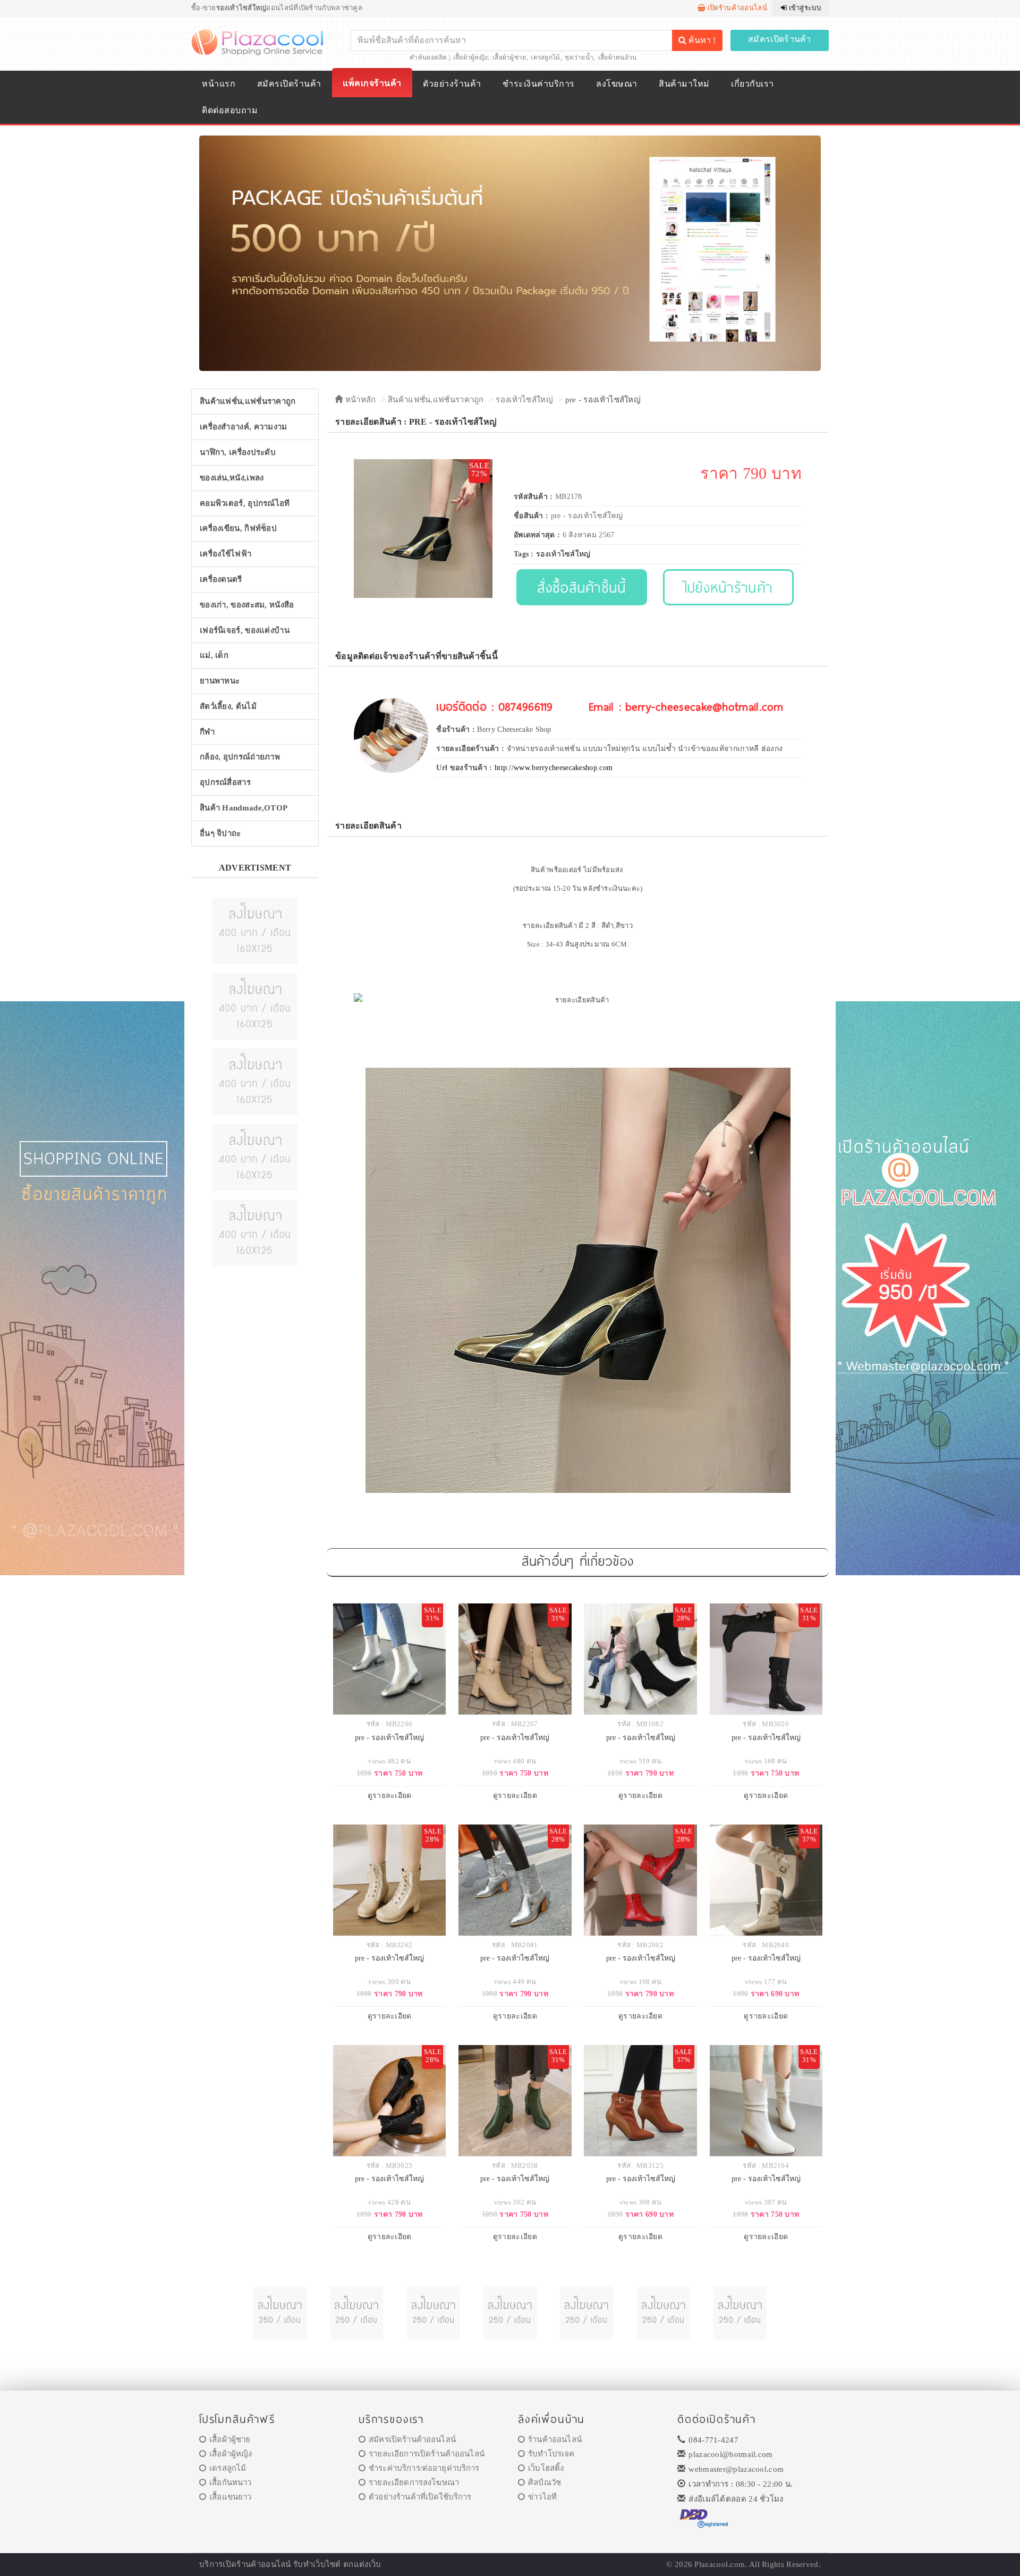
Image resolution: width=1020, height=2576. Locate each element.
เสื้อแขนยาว (230, 2497)
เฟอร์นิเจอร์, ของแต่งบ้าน (245, 630)
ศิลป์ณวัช (545, 2482)
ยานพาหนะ (220, 681)
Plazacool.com (720, 2564)
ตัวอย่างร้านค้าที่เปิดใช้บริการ (420, 2497)
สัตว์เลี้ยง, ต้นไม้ (228, 706)
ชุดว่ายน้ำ (579, 57)
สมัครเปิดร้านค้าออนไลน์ (412, 2439)
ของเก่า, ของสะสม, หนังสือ (247, 605)
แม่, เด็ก (214, 655)
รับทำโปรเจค (551, 2454)
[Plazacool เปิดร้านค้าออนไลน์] (258, 41)
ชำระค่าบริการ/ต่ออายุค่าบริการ (424, 2468)
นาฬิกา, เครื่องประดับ (238, 452)
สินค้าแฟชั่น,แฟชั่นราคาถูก (248, 401)
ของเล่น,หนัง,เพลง (232, 478)
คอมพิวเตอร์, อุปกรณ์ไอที (245, 503)
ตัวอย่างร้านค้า (452, 84)
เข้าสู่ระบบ (804, 8)
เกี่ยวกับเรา (752, 84)
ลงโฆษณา (617, 84)
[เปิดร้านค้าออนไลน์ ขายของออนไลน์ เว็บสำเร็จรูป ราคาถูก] (510, 253)
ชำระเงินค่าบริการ (538, 84)
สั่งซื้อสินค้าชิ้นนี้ (581, 587)
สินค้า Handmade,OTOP (244, 808)
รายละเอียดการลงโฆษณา (414, 2482)
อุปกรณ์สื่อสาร (225, 782)
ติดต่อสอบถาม (230, 110)
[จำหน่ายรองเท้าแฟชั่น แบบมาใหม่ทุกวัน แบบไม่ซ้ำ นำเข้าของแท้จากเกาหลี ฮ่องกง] (391, 735)
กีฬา (207, 732)
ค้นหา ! (701, 40)
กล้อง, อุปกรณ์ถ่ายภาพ (240, 757)
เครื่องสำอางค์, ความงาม (244, 427)
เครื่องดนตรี (221, 579)
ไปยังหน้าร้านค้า (729, 587)
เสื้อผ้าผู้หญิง (471, 57)
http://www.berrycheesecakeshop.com (554, 768)
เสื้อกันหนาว (230, 2482)
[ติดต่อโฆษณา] (255, 930)
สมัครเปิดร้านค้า (780, 39)
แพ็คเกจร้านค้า (372, 83)
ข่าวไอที (542, 2497)
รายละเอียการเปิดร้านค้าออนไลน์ (427, 2454)
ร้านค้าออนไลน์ (555, 2439)
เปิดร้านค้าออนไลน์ (736, 8)
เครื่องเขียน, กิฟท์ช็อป (238, 528)
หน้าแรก (219, 84)
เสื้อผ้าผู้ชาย (509, 57)
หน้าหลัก (359, 400)
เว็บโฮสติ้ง (546, 2468)
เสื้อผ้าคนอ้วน (618, 57)
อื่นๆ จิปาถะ (220, 833)
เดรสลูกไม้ (545, 57)
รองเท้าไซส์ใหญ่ (524, 400)
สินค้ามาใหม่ (684, 84)
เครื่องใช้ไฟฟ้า (226, 554)
